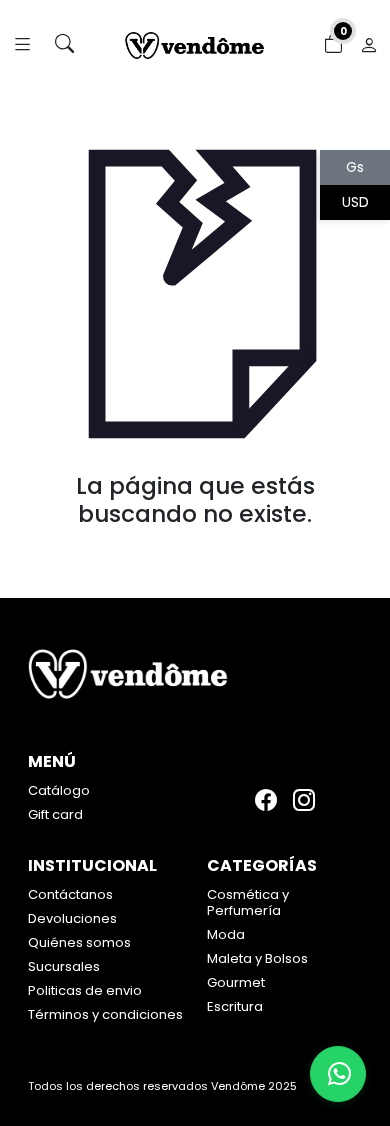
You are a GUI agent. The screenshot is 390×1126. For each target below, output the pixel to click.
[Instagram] (304, 799)
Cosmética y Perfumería (248, 902)
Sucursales (64, 966)
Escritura (235, 1006)
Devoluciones (72, 918)
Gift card (55, 814)
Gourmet (236, 982)
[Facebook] (266, 799)
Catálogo (59, 790)
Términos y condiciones (105, 1014)
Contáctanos (70, 894)
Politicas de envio (85, 990)
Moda (226, 934)
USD (355, 202)
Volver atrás (195, 554)
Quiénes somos (79, 942)
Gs (355, 167)
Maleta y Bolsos (257, 958)
